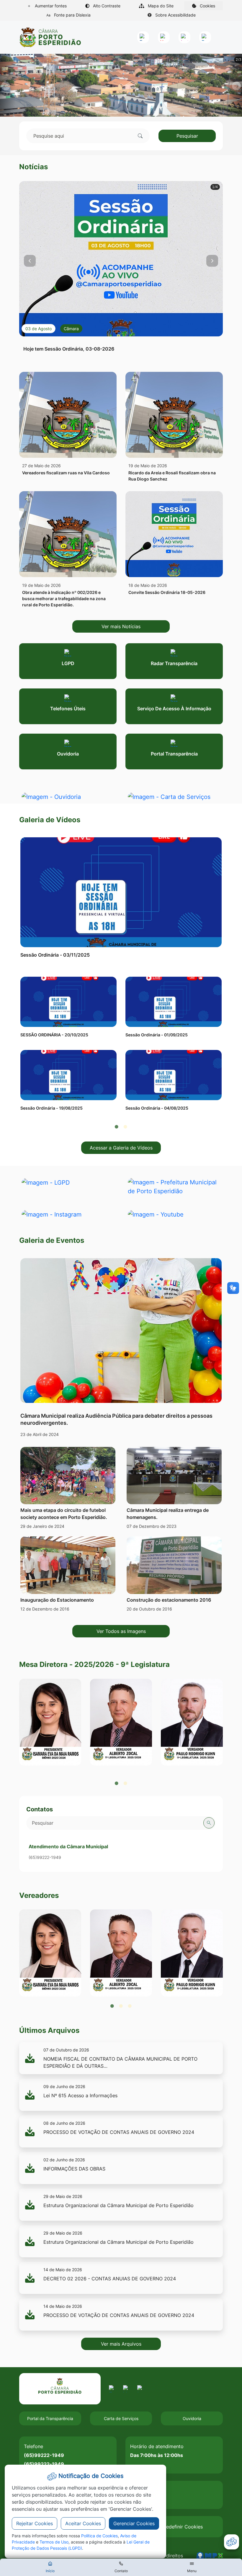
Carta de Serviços (121, 2418)
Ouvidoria (192, 2418)
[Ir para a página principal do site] (50, 37)
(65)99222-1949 (45, 1857)
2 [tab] (125, 1127)
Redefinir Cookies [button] (182, 2527)
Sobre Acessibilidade (175, 15)
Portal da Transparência (50, 2418)
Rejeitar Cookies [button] (35, 2523)
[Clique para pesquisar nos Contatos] (209, 1823)
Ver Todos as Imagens (121, 1631)
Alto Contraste (106, 6)
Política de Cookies (99, 2536)
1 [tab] (117, 1127)
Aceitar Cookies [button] (83, 2523)
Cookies (211, 7)
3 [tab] (130, 2006)
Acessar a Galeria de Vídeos (121, 1148)
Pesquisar (187, 136)
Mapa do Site (160, 6)
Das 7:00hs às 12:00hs (157, 2455)
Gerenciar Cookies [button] (134, 2523)
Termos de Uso (54, 2542)
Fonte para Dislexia (72, 15)
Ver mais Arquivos (121, 2344)
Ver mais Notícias (121, 626)
